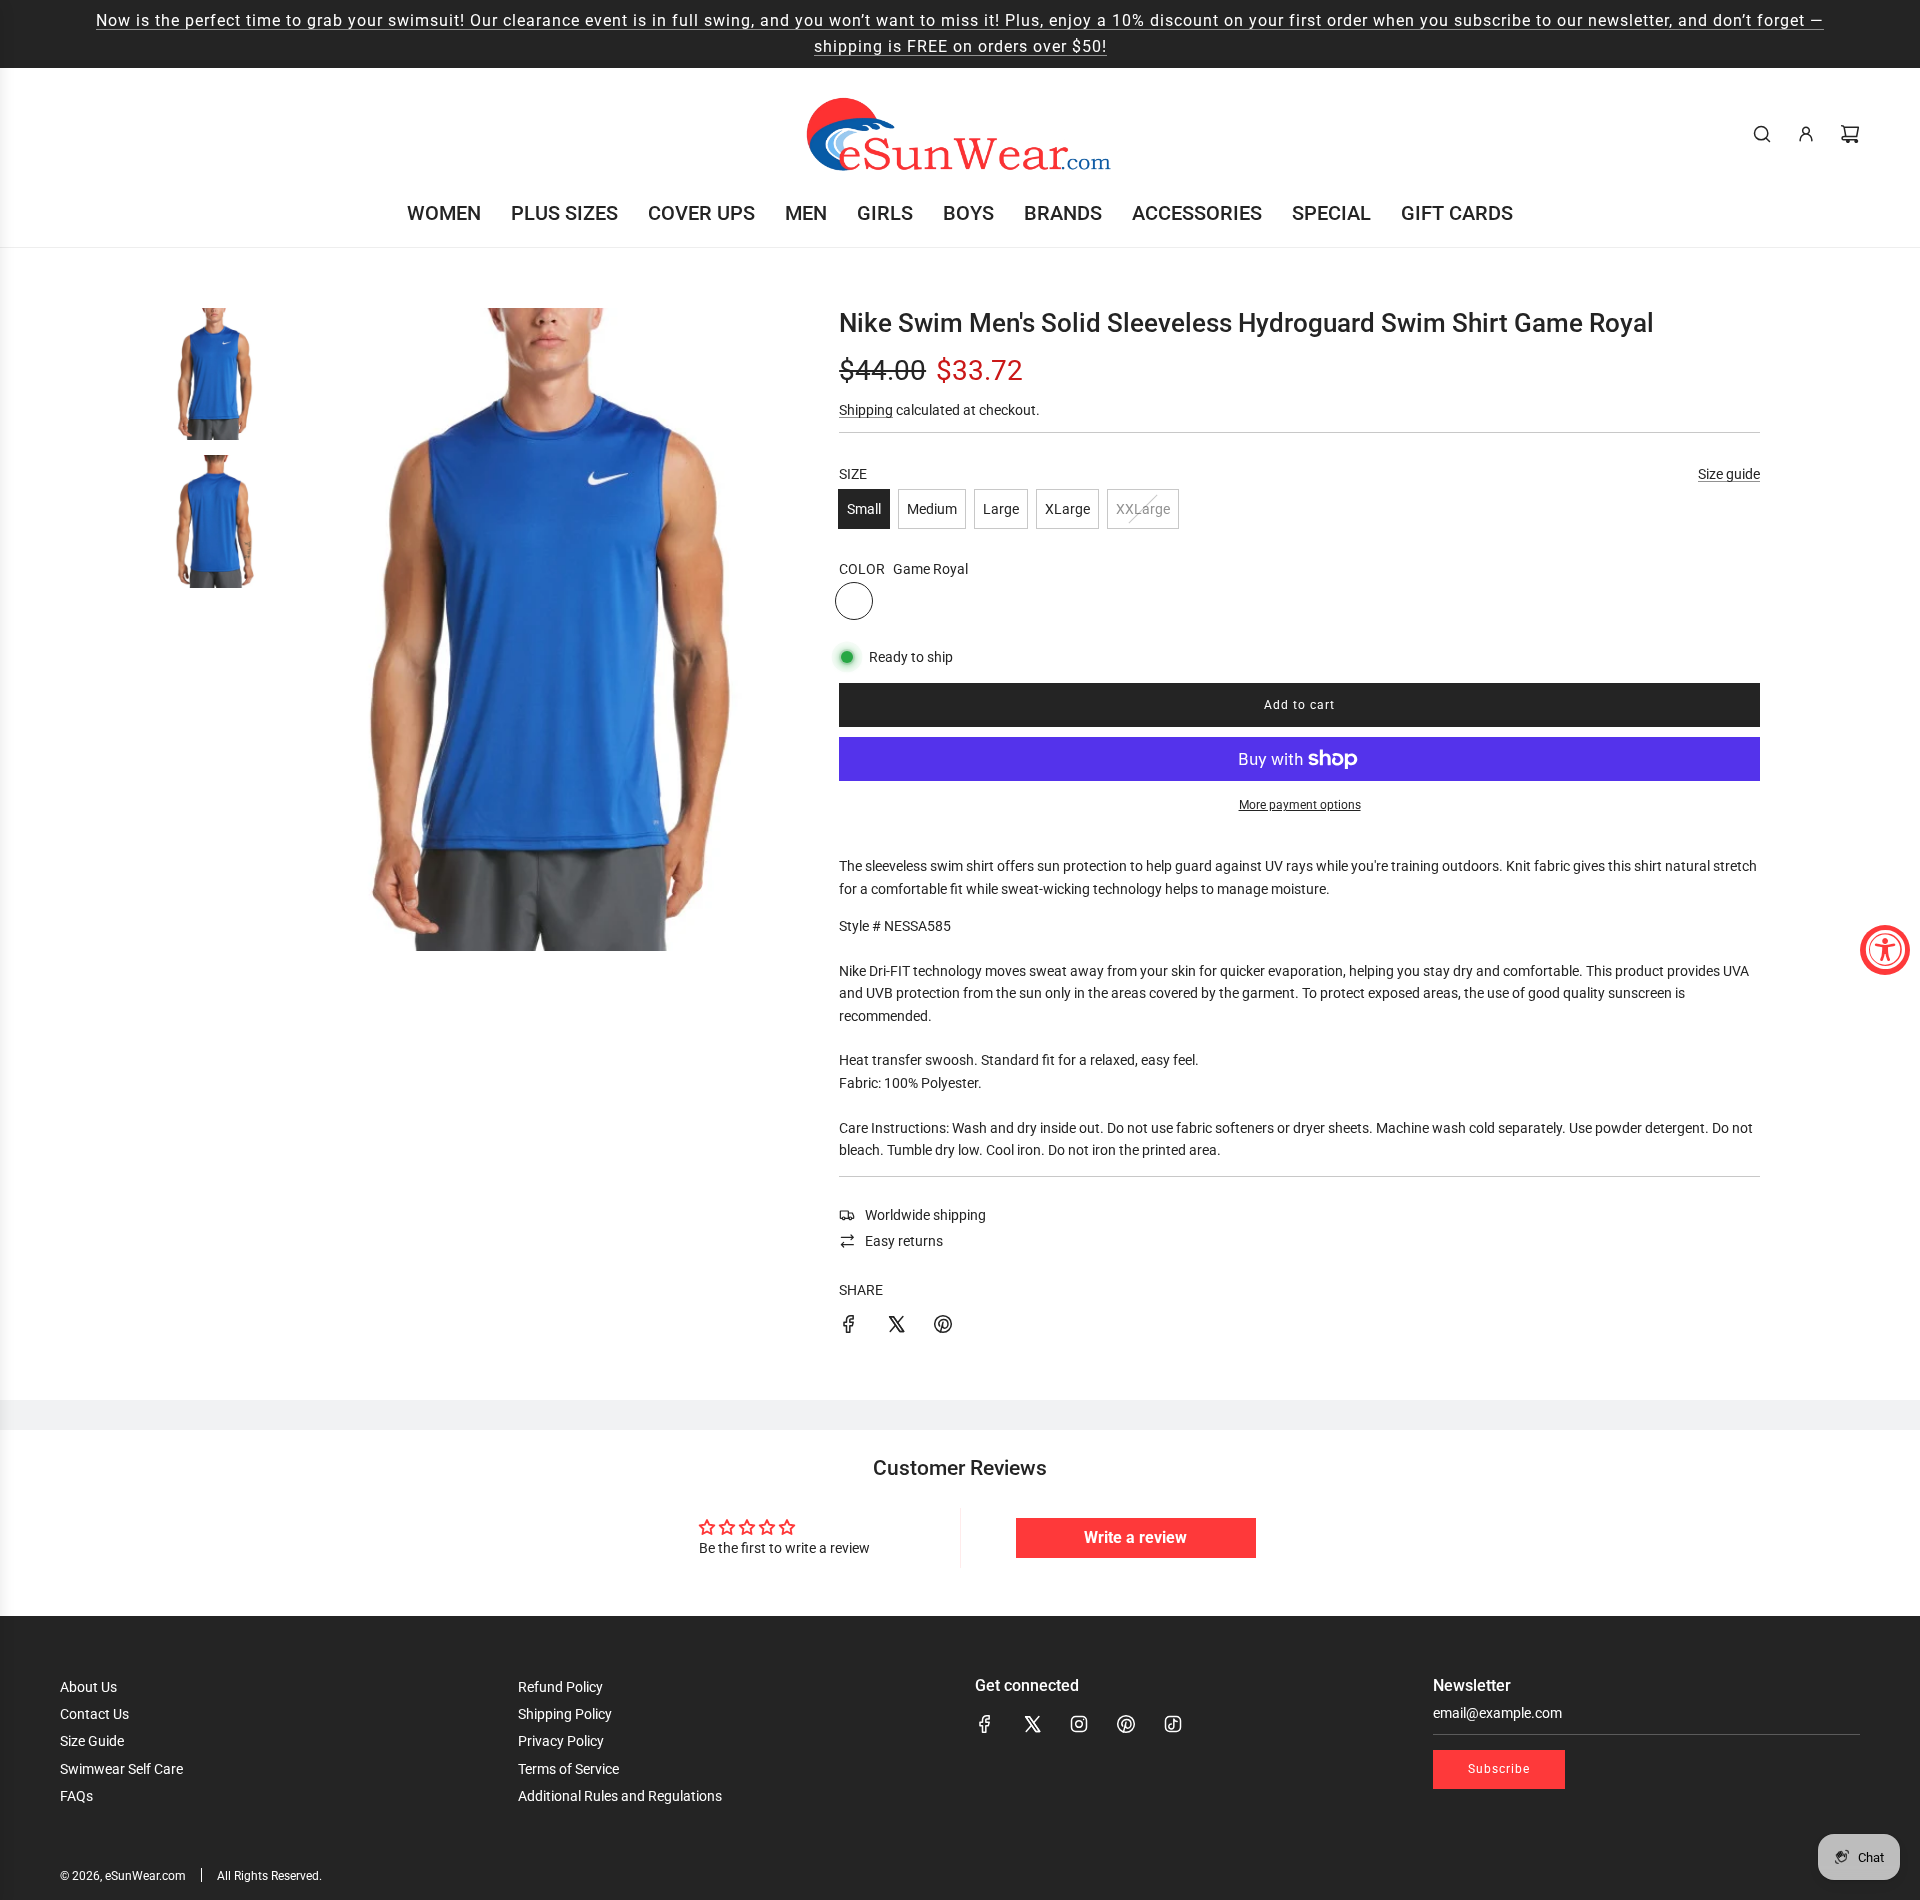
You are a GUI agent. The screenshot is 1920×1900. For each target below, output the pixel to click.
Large (1001, 509)
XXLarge (1143, 509)
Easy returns (904, 1241)
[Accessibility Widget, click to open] (1885, 950)
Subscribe (1499, 1769)
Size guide (1729, 474)
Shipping (866, 410)
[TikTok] (1173, 1724)
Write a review (1135, 1537)
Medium (932, 509)
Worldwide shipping (925, 1215)
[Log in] (1806, 134)
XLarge (1067, 509)
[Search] (1762, 134)
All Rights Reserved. (269, 1876)
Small (864, 509)
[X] (1032, 1724)
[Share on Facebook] (849, 1327)
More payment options (1300, 805)
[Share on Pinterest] (943, 1327)
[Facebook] (985, 1724)
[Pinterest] (1126, 1724)
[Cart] (1850, 134)
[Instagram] (1079, 1724)
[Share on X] (896, 1327)
